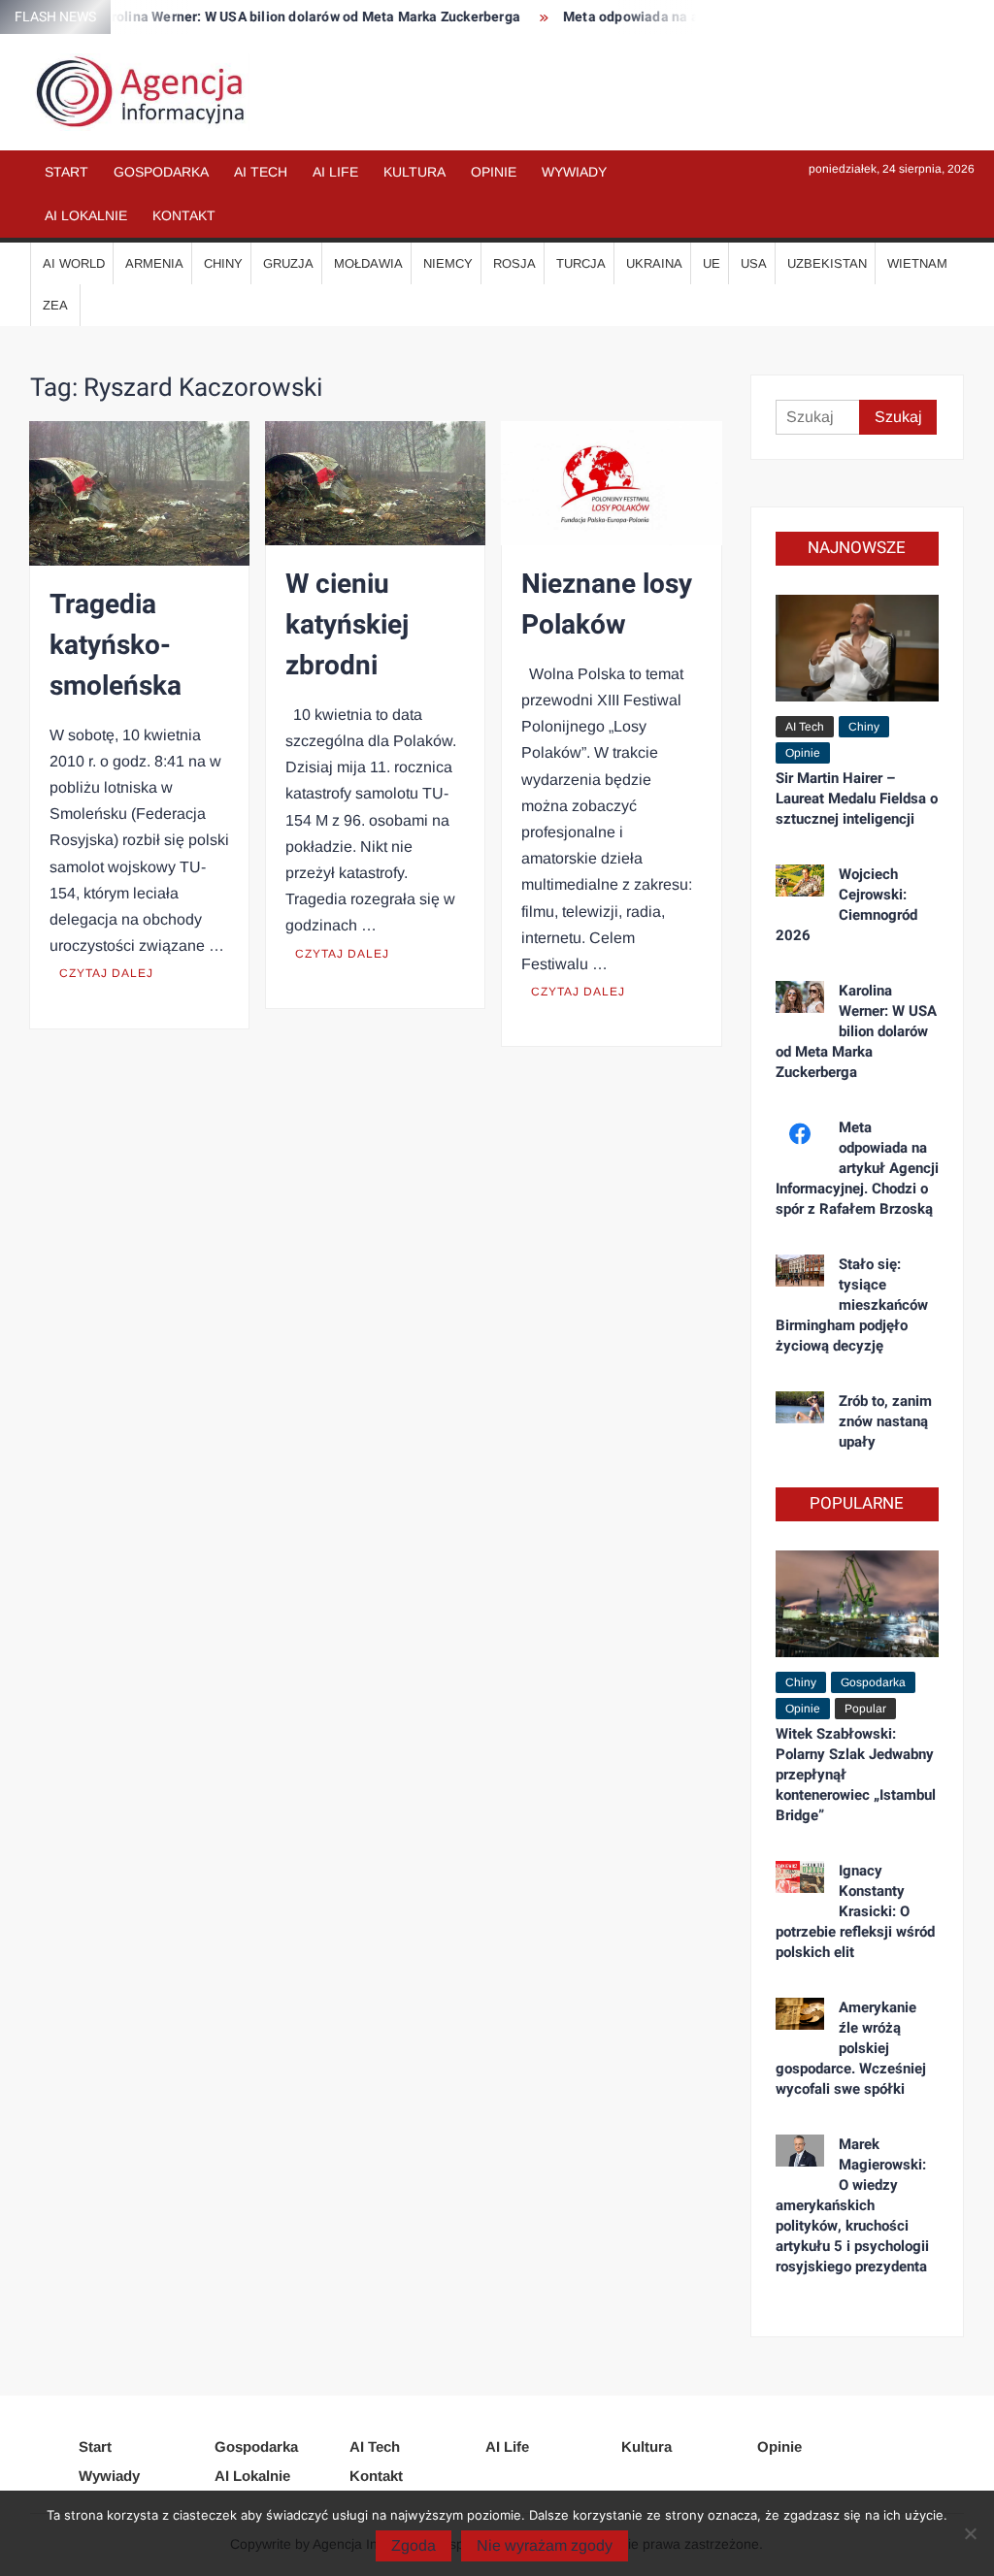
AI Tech (261, 172)
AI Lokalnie (86, 215)
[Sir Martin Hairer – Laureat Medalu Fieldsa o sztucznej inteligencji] (858, 647)
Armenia (154, 263)
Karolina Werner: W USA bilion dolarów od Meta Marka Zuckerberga (282, 17)
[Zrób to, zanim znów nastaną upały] (800, 1406)
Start (66, 172)
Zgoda (414, 2545)
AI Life (335, 172)
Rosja (514, 263)
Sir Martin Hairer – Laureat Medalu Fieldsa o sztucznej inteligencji (857, 799)
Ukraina (654, 263)
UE (712, 263)
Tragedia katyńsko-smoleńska (116, 646)
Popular (865, 1709)
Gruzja (288, 263)
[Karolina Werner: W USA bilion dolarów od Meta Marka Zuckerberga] (800, 996)
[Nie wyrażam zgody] (970, 2533)
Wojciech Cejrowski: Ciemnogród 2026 (847, 905)
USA (754, 263)
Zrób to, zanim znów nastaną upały (885, 1421)
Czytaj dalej (106, 973)
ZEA (55, 305)
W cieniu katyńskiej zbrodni (348, 625)
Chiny (223, 263)
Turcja (581, 263)
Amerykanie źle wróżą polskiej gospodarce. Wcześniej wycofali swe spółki (851, 2048)
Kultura (414, 172)
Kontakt (184, 215)
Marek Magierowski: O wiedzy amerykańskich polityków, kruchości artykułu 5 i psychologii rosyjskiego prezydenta (852, 2205)
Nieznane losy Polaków (607, 605)
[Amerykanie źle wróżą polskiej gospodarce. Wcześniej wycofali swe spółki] (800, 2013)
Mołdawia (368, 263)
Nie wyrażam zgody (545, 2545)
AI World (74, 263)
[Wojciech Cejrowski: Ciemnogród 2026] (800, 880)
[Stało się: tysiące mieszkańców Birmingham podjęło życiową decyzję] (800, 1270)
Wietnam (917, 263)
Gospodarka (161, 172)
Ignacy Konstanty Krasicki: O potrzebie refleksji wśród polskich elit (855, 1911)
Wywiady (574, 172)
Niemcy (448, 263)
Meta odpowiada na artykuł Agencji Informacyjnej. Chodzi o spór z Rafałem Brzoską (858, 1168)
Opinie (494, 172)
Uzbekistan (827, 263)
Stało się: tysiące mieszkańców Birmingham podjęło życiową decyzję (852, 1305)
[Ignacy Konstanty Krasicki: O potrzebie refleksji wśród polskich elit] (800, 1876)
